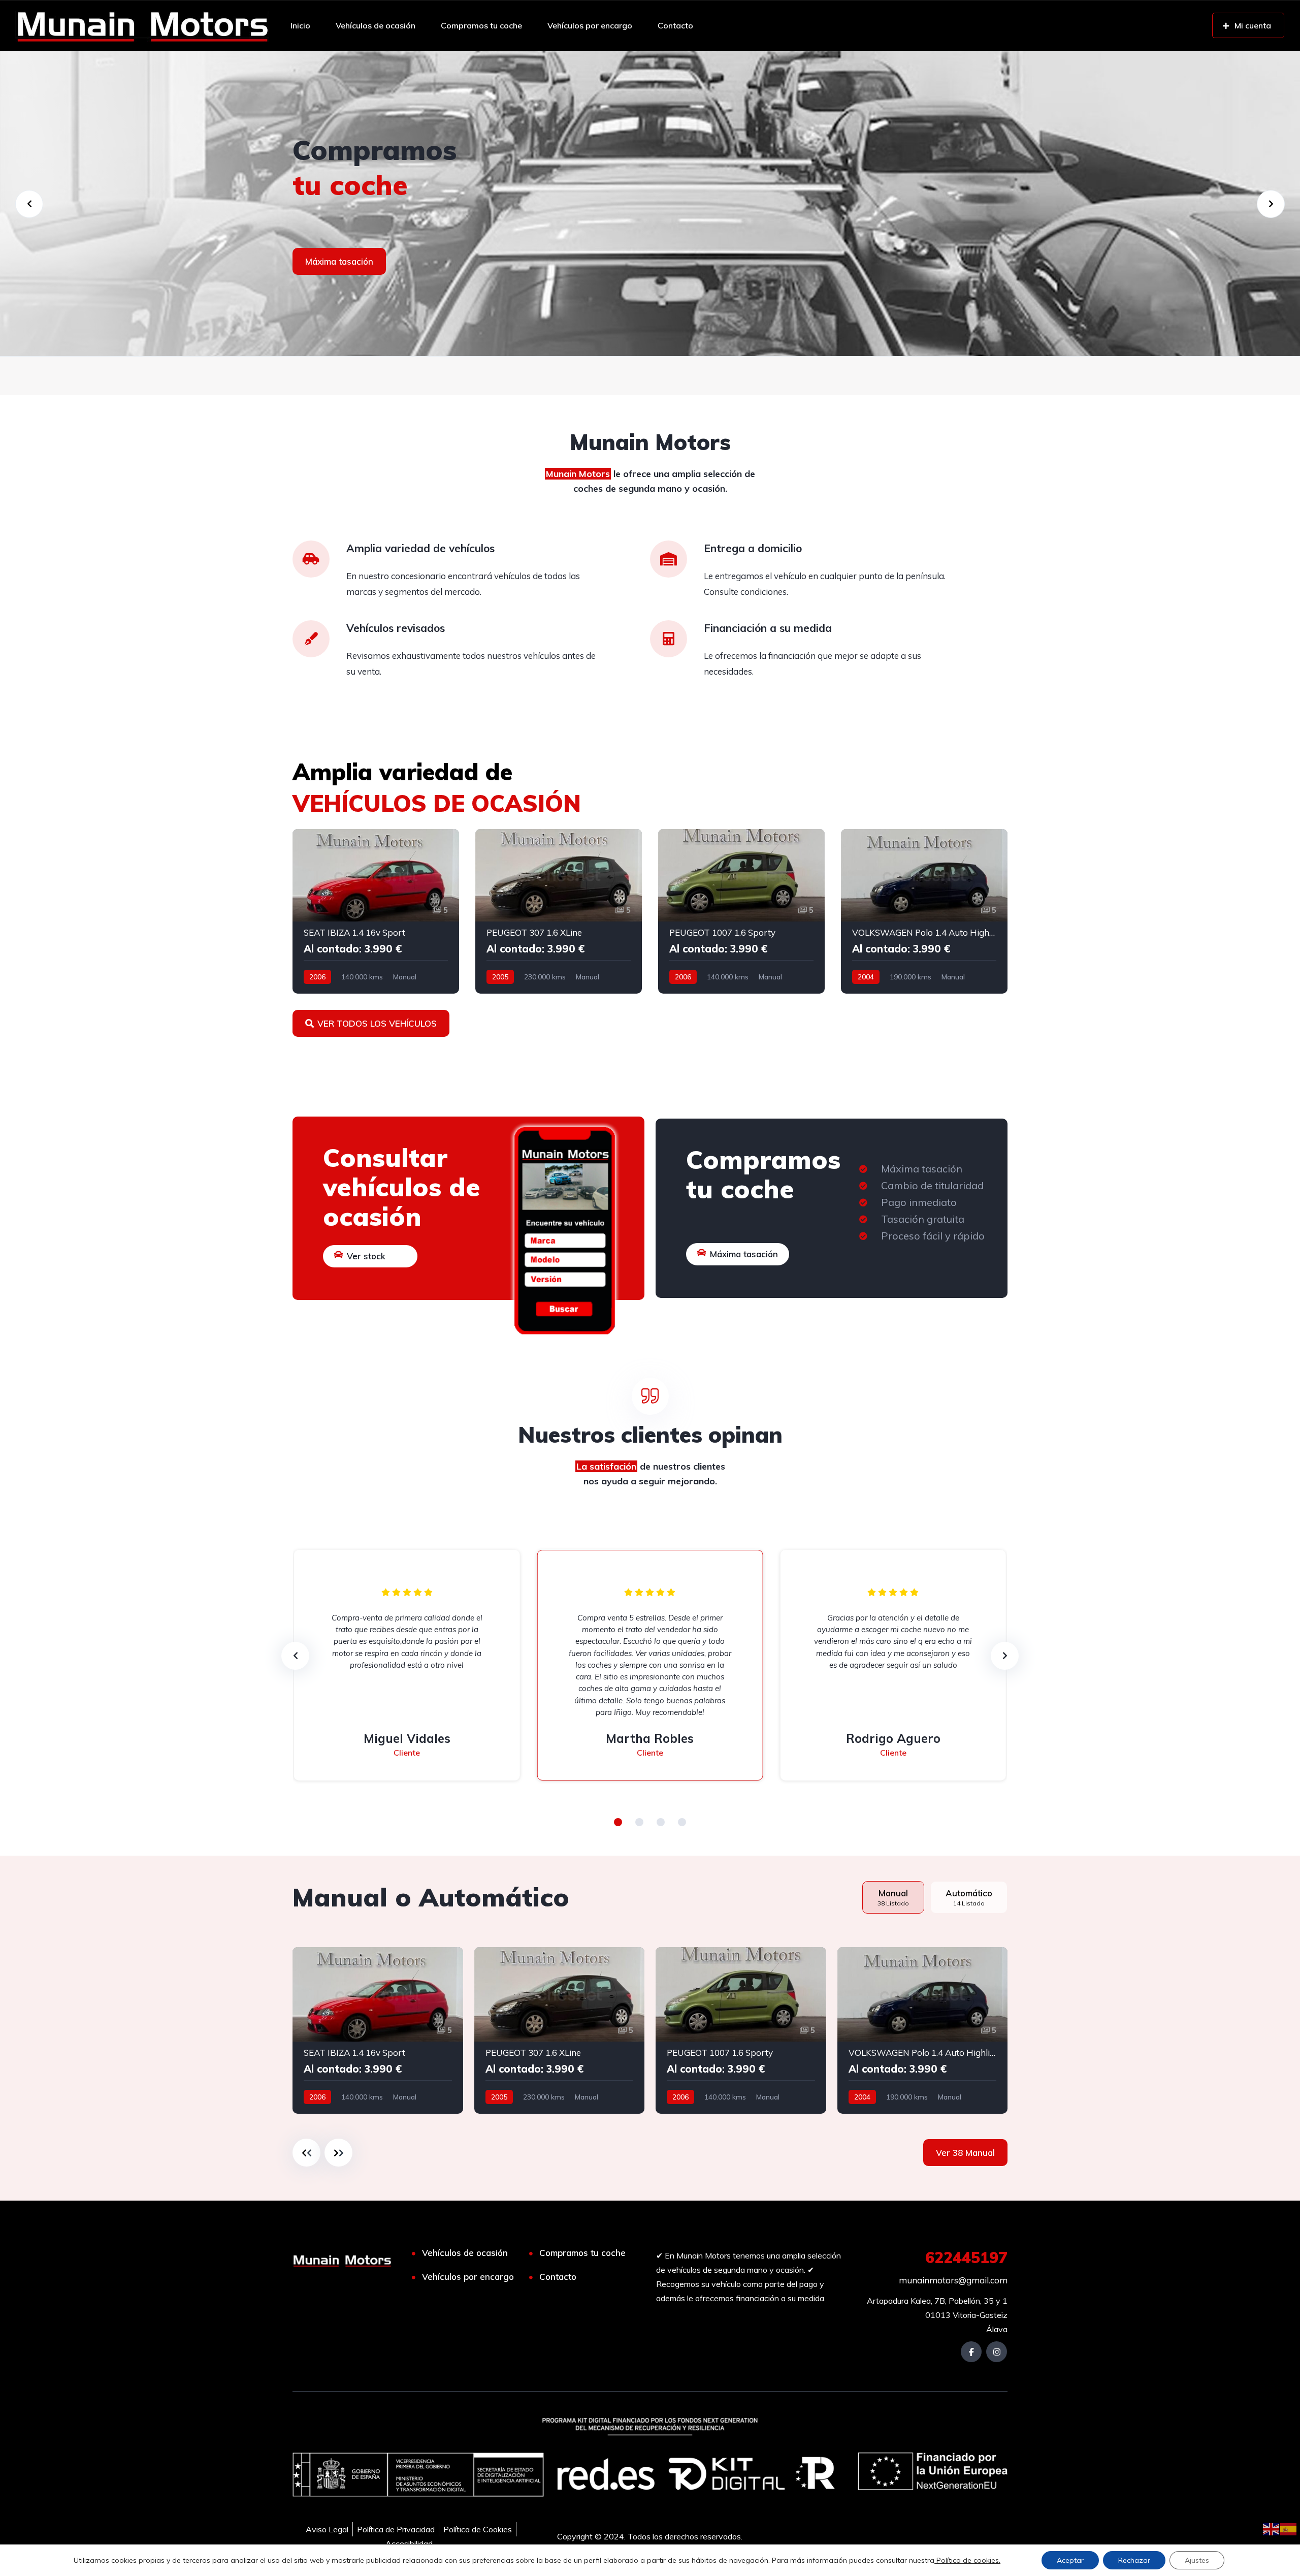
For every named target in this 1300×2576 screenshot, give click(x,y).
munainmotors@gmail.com (953, 2280)
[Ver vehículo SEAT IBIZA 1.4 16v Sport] (376, 911)
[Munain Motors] (142, 25)
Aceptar (1070, 2560)
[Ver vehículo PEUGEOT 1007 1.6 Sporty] (741, 911)
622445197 (966, 2257)
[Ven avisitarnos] (650, 204)
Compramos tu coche (481, 25)
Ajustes (1197, 2560)
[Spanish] (1289, 2528)
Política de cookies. (967, 2560)
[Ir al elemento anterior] (306, 2153)
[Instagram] (997, 2352)
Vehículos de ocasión (376, 25)
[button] (618, 1822)
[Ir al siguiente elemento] (338, 2153)
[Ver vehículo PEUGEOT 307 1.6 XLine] (559, 911)
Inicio (300, 25)
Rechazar (1134, 2560)
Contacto (675, 25)
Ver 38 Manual (965, 2153)
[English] (1272, 2528)
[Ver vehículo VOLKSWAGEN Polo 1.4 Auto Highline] (924, 911)
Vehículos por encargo (590, 25)
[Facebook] (971, 2352)
